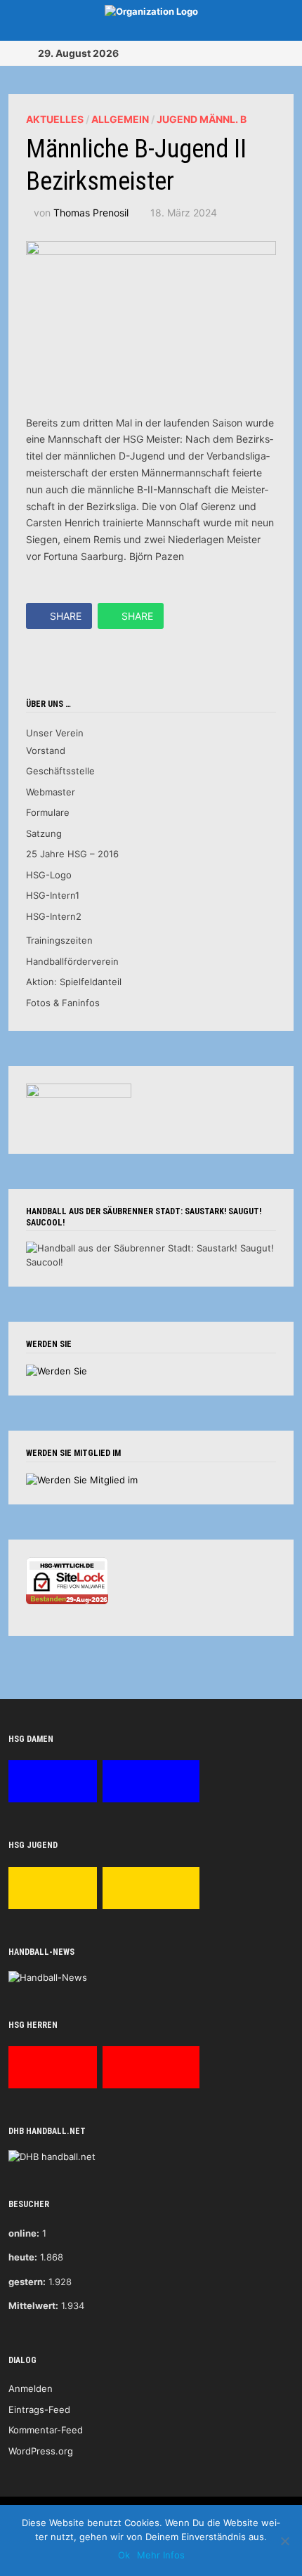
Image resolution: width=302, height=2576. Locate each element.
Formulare (48, 812)
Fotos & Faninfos (63, 1003)
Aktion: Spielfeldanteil (74, 982)
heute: (23, 2257)
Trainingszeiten (59, 940)
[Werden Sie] (57, 1370)
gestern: (27, 2282)
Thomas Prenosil (91, 213)
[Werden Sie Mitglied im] (82, 1479)
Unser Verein (55, 733)
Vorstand (46, 750)
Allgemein (120, 119)
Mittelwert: (33, 2305)
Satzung (44, 833)
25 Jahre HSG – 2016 (72, 854)
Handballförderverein (72, 961)
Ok (124, 2555)
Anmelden (31, 2388)
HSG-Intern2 (54, 916)
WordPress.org (41, 2451)
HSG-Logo (49, 875)
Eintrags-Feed (39, 2409)
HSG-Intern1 (53, 895)
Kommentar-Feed (46, 2430)
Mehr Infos (161, 2555)
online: (24, 2233)
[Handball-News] (48, 1977)
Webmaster (51, 792)
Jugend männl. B (202, 119)
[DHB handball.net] (52, 2157)
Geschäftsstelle (60, 771)
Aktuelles (55, 119)
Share (66, 616)
